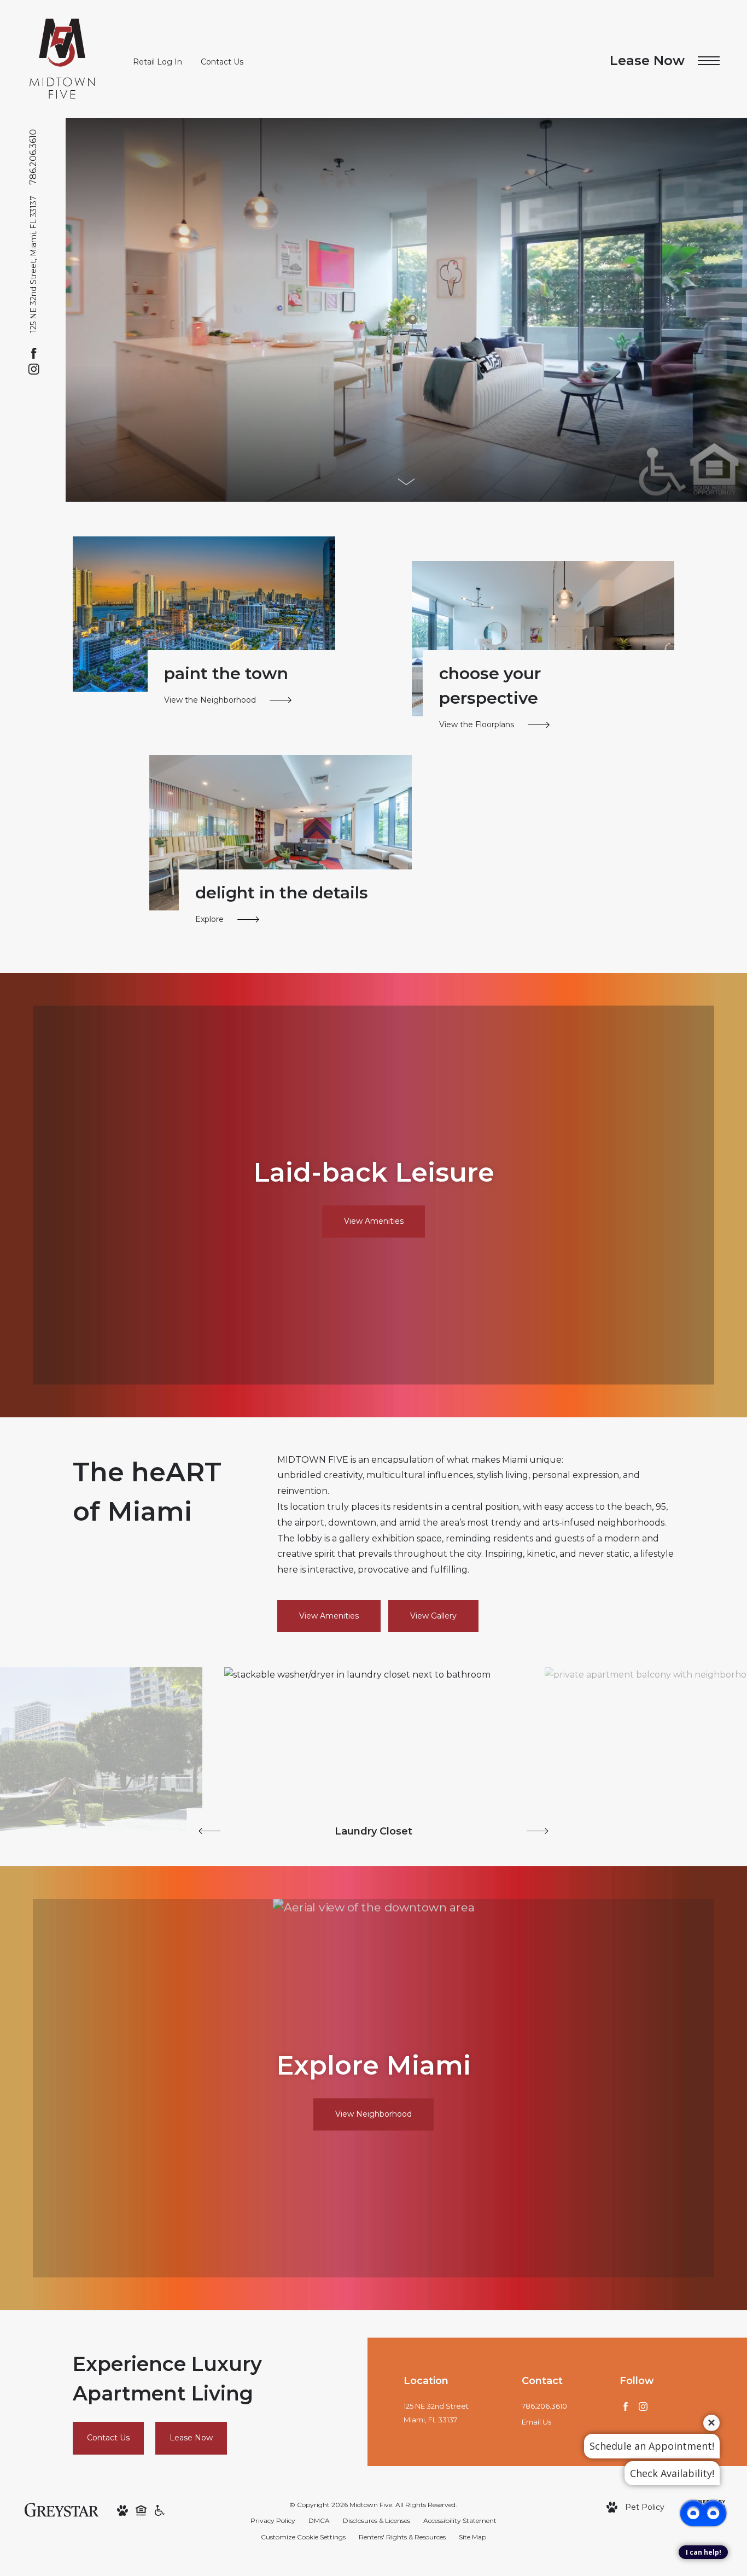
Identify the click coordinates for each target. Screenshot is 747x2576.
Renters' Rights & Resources (402, 2537)
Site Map (472, 2537)
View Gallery (433, 1616)
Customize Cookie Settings (303, 2537)
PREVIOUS (210, 1831)
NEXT (538, 1831)
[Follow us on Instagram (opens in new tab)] (34, 369)
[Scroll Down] (406, 482)
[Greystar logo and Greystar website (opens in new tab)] (62, 2509)
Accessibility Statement (460, 2520)
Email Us (536, 2422)
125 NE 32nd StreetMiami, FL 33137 (436, 2413)
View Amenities (329, 1616)
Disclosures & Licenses (377, 2520)
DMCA (319, 2520)
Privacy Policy (273, 2520)
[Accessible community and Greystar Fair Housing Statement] (160, 2510)
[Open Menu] (709, 61)
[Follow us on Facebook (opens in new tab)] (34, 353)
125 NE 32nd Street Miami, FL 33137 (33, 264)
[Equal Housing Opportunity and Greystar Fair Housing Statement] (141, 2510)
